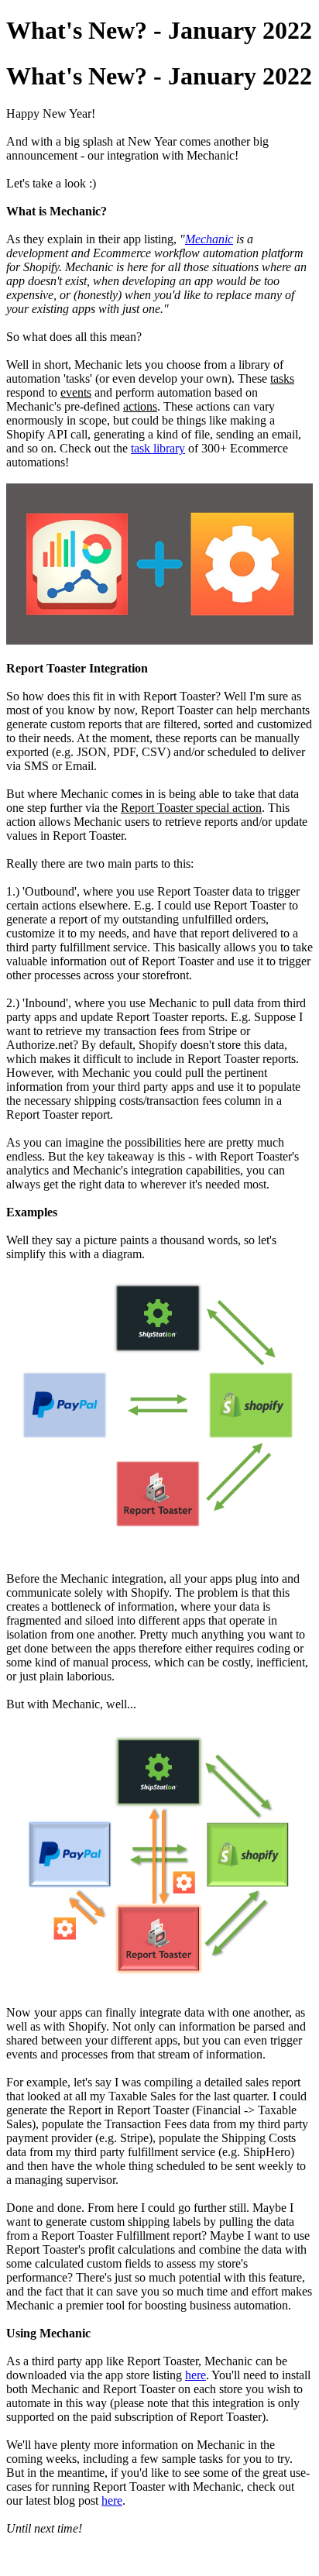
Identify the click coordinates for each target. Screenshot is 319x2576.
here (196, 2375)
